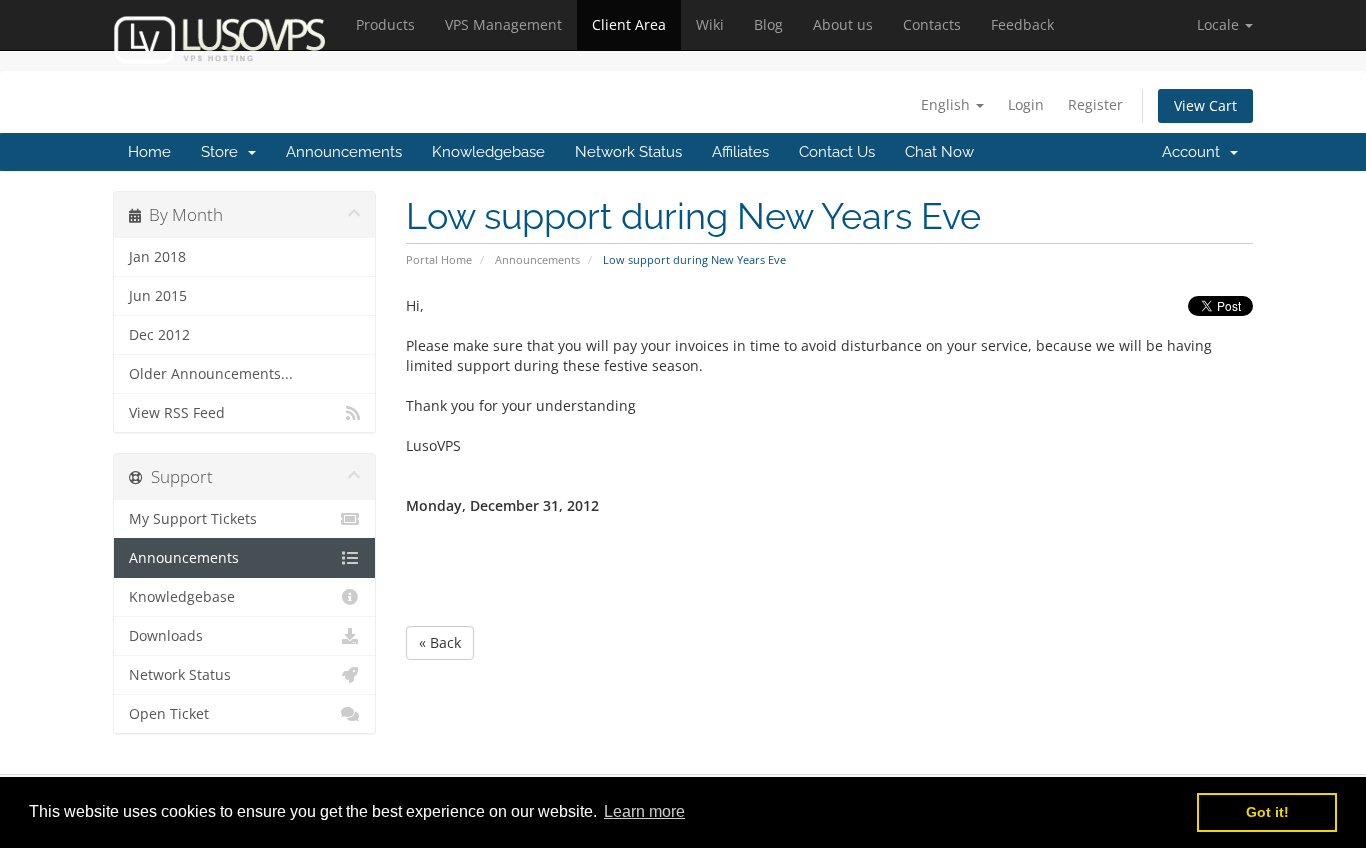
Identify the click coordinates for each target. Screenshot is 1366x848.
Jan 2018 (157, 257)
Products (385, 24)
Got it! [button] (1267, 812)
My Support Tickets (193, 519)
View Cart (1205, 105)
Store (223, 152)
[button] (1225, 25)
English (947, 104)
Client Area (629, 24)
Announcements (344, 152)
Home (149, 152)
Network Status (628, 152)
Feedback (1022, 24)
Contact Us (837, 152)
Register (1095, 104)
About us (843, 24)
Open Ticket (169, 714)
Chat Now (939, 152)
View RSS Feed (177, 413)
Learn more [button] (644, 811)
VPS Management (503, 24)
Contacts (932, 24)
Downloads (166, 636)
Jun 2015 (158, 296)
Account (1195, 152)
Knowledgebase (488, 152)
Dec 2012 (159, 335)
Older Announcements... (211, 374)
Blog (768, 24)
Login (1026, 104)
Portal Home (439, 259)
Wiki (710, 24)
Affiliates (740, 152)
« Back (440, 642)
